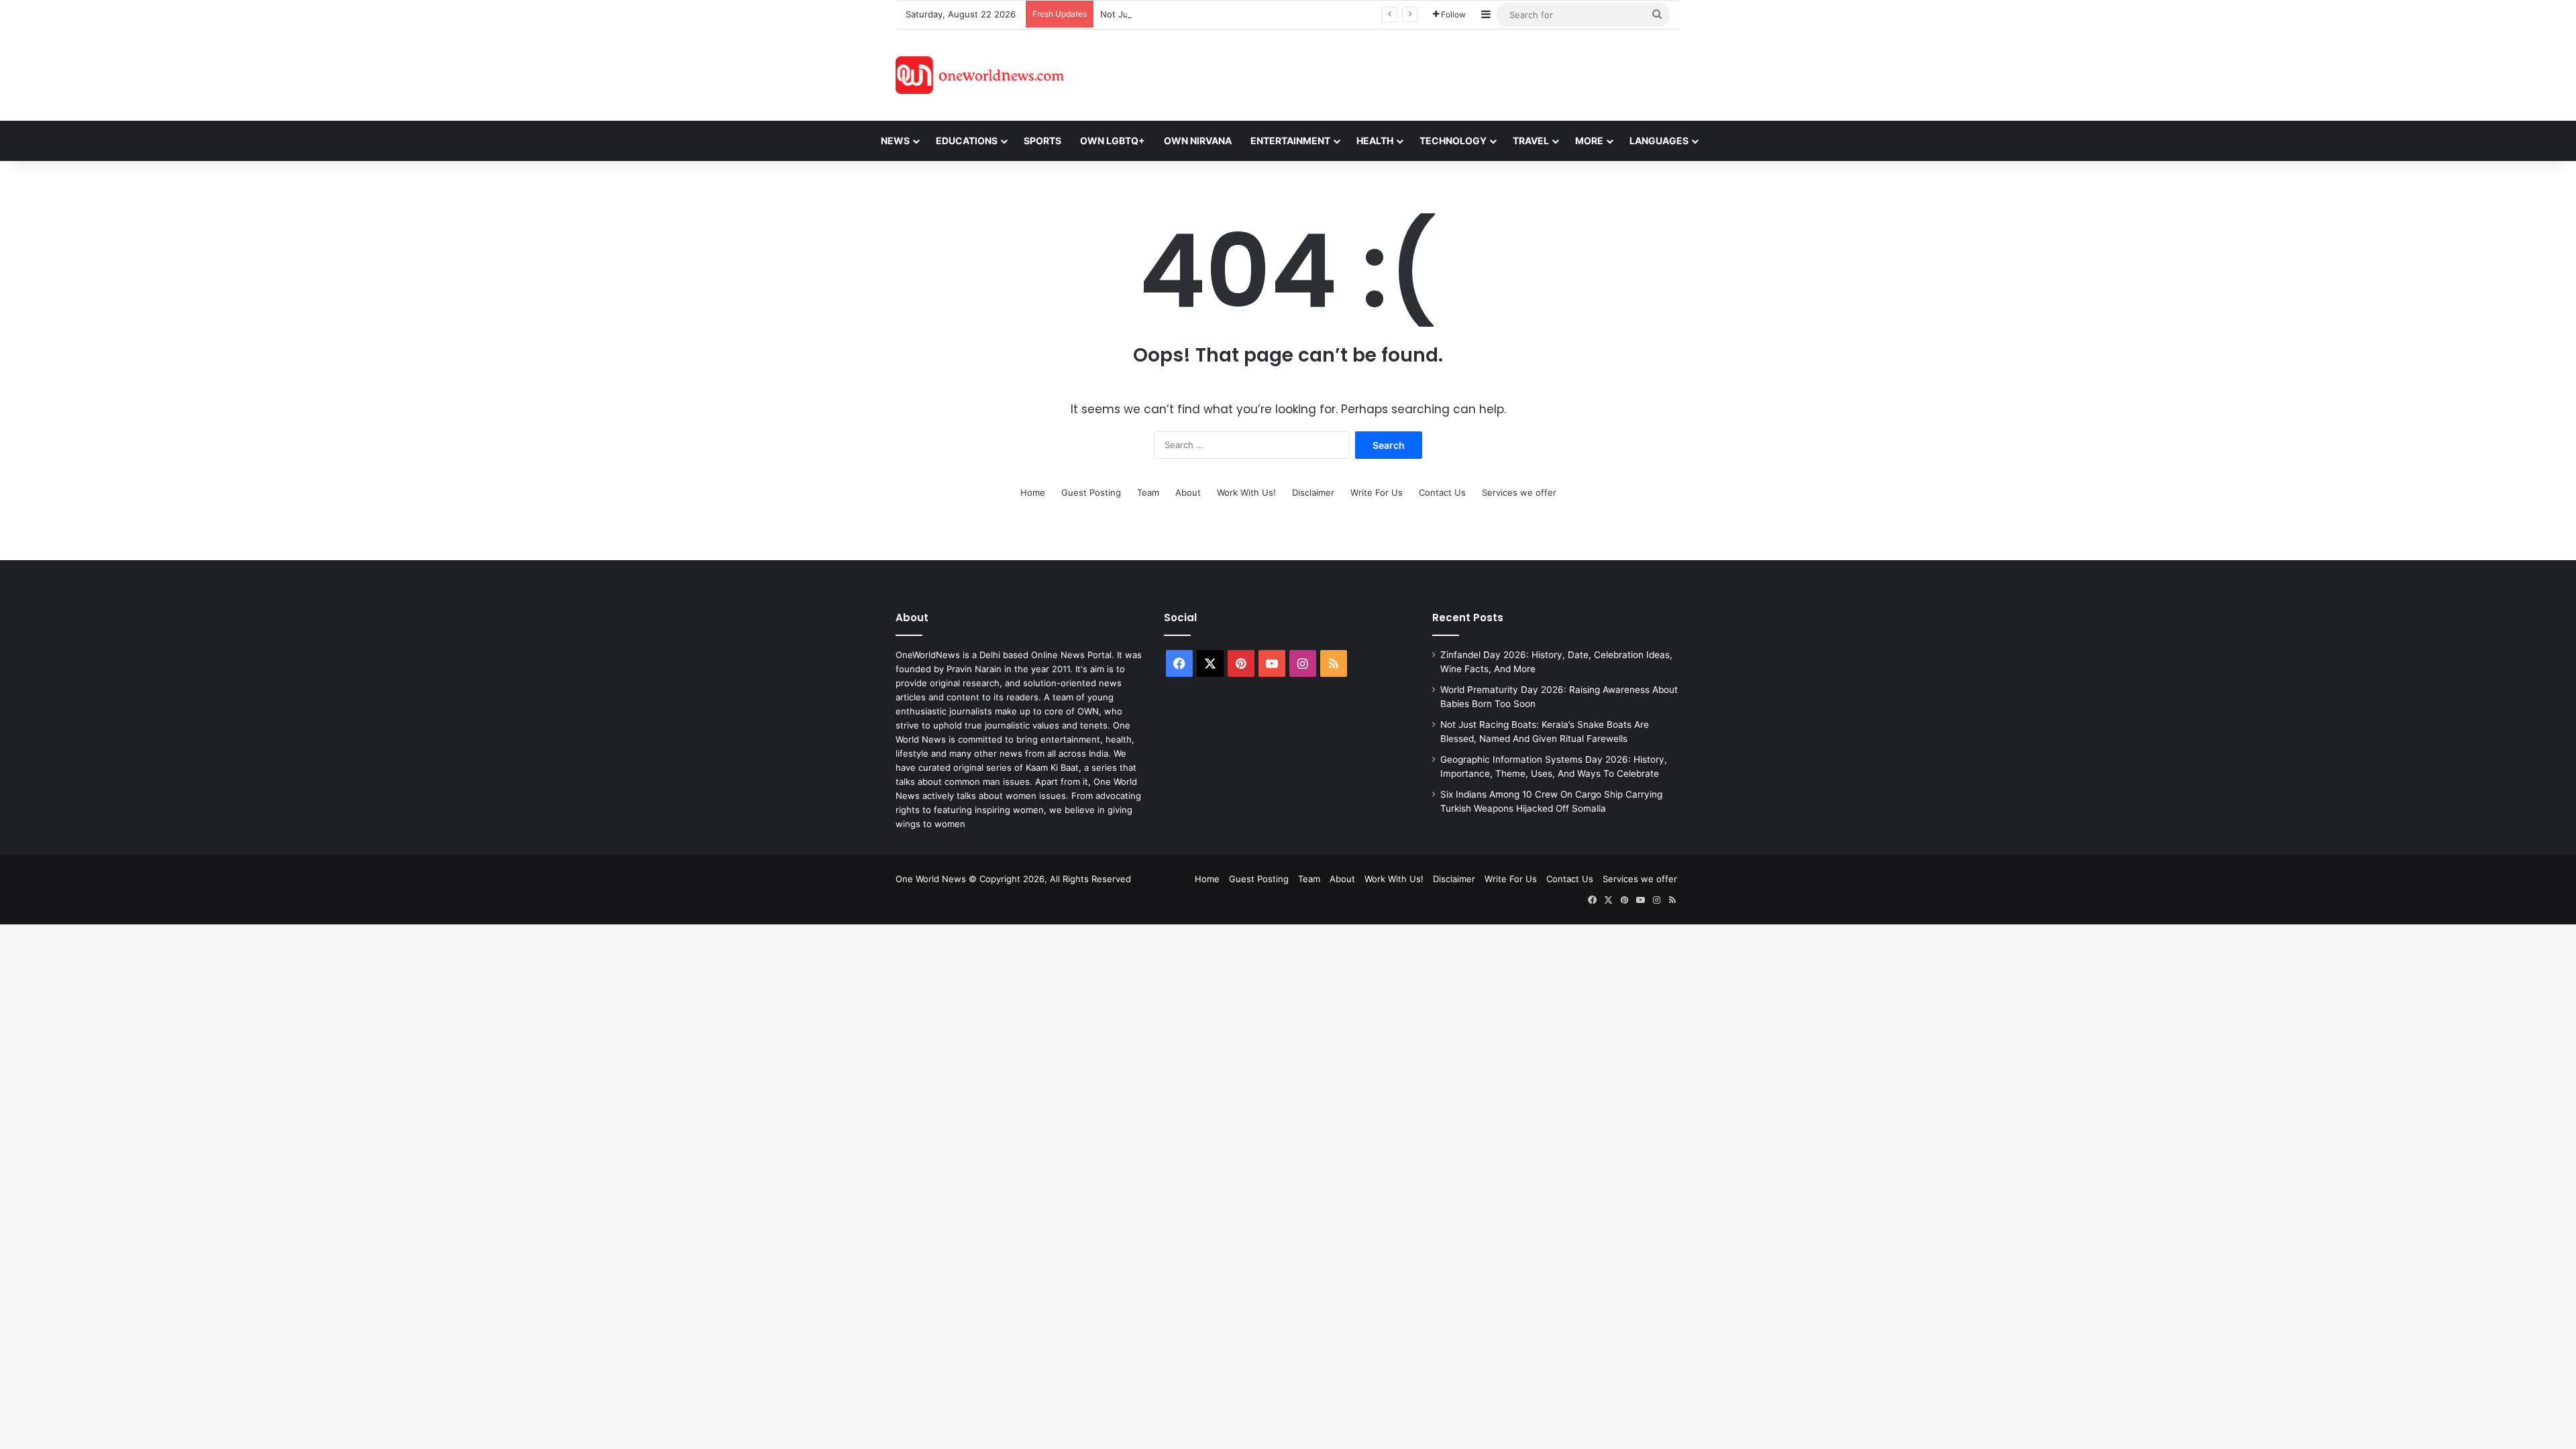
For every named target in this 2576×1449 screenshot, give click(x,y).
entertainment (1290, 141)
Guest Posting (1091, 492)
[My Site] (980, 75)
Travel (1531, 141)
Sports (1042, 141)
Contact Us (1442, 492)
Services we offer (1519, 492)
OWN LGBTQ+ (1113, 141)
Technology (1453, 141)
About (1188, 492)
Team (1148, 492)
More (1589, 141)
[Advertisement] (1408, 73)
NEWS (895, 141)
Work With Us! (1246, 492)
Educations (967, 141)
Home (1033, 492)
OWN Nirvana (1198, 141)
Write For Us (1377, 492)
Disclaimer (1313, 492)
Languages (1659, 141)
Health (1375, 141)
